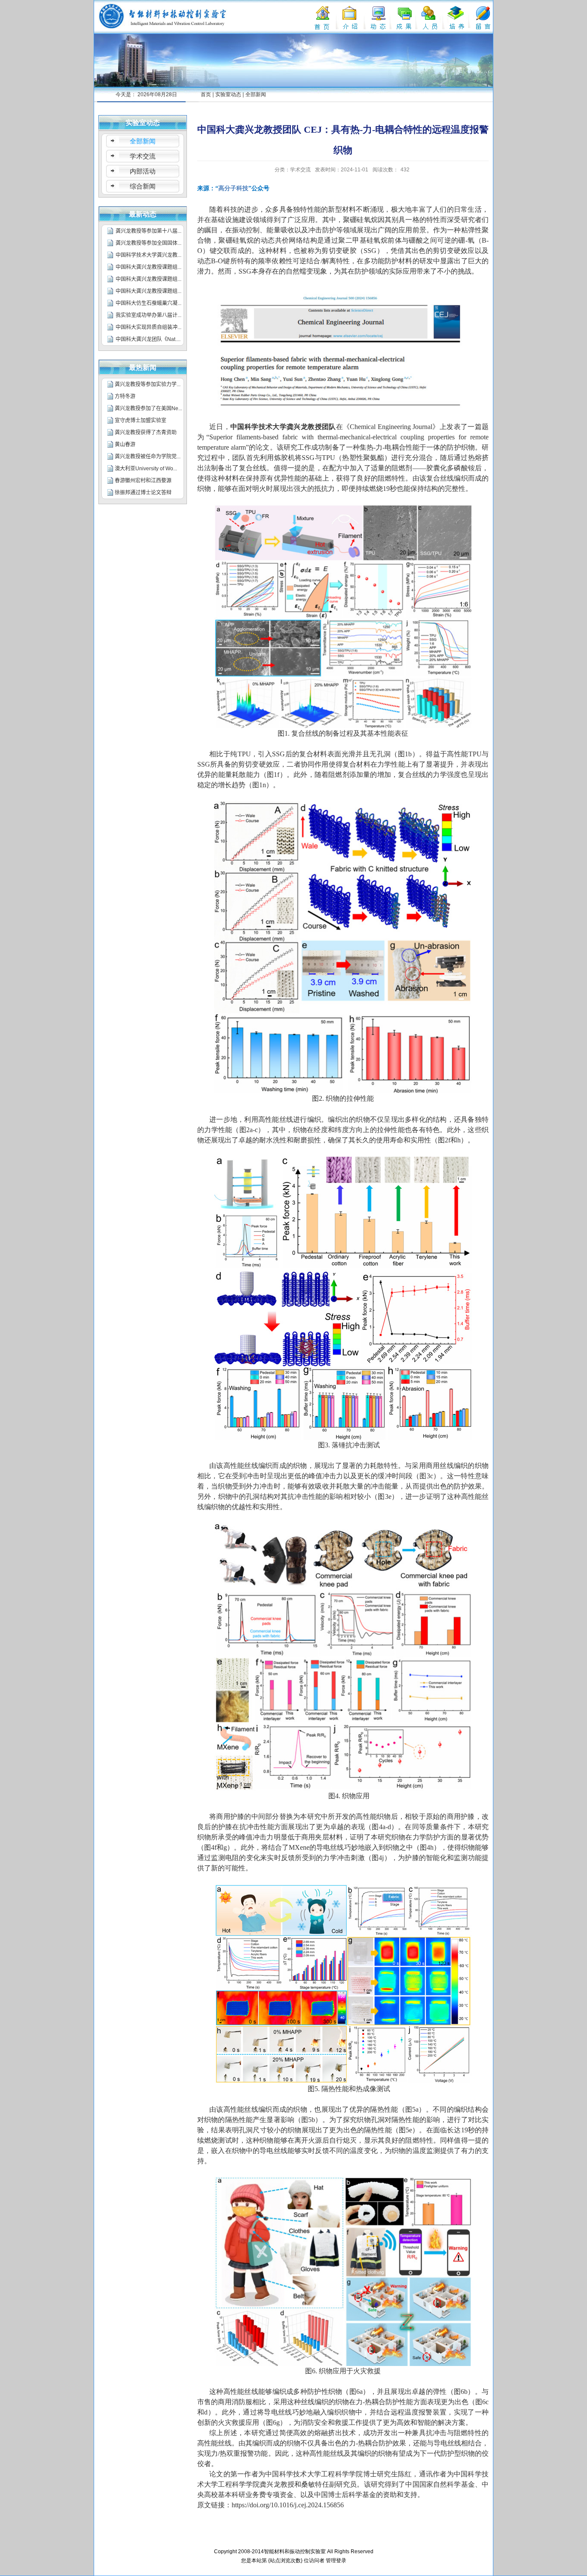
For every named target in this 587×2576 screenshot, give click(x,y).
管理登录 (336, 2561)
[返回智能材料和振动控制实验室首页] (163, 6)
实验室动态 (228, 94)
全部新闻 (256, 94)
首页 (206, 94)
